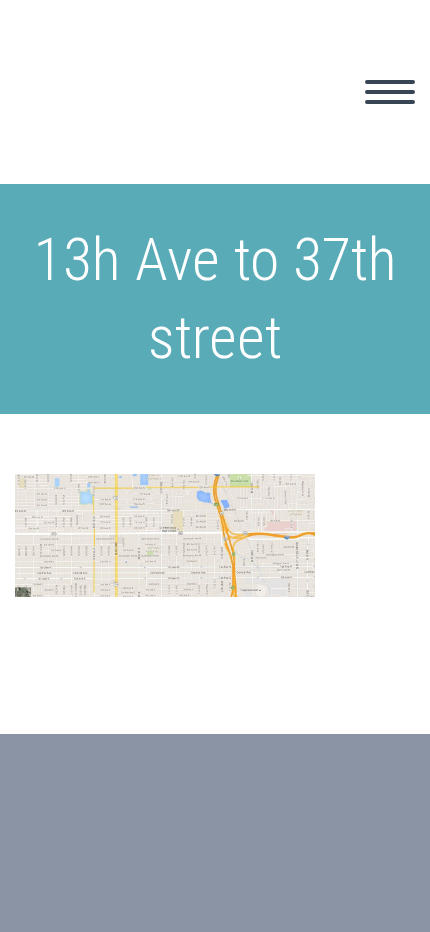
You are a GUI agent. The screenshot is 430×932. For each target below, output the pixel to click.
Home (208, 115)
